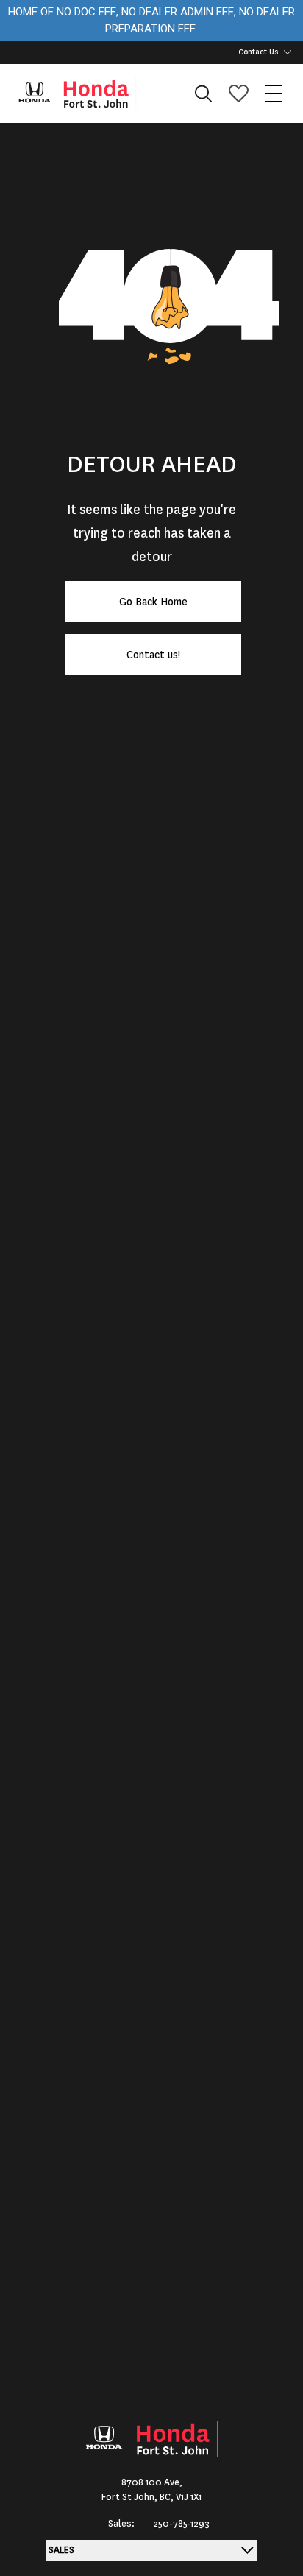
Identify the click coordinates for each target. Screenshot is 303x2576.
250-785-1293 (181, 2524)
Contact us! (153, 655)
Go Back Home (153, 602)
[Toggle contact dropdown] (288, 52)
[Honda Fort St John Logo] (84, 94)
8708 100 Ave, (152, 2482)
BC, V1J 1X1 (181, 2497)
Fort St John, (131, 2497)
